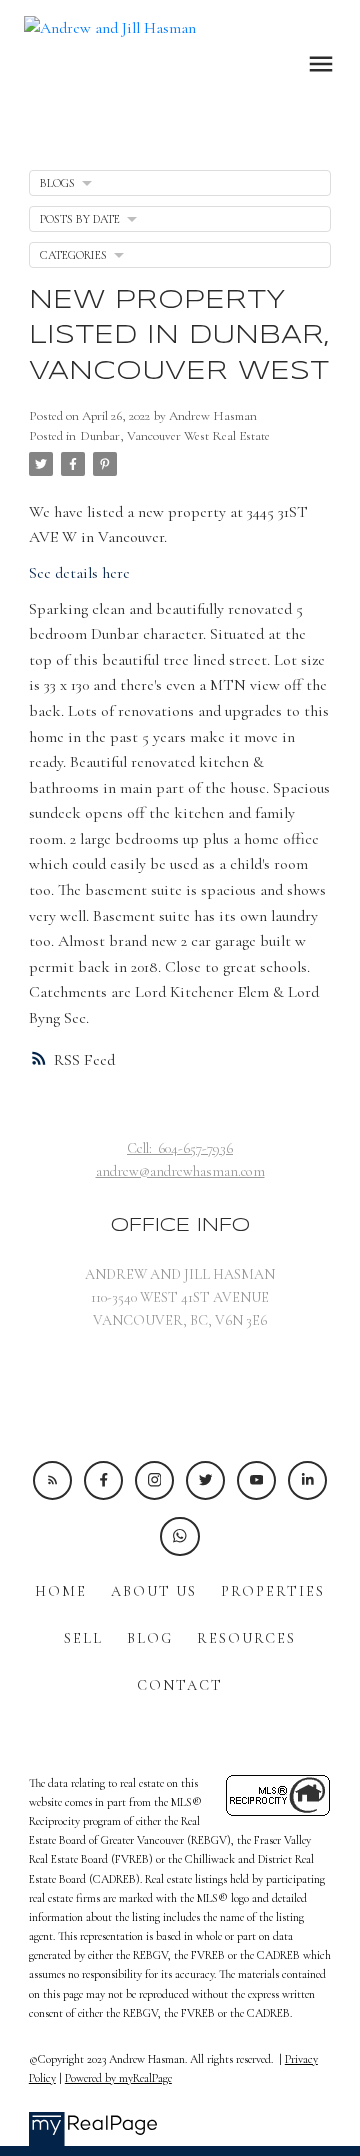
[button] (52, 1480)
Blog (150, 1638)
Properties (273, 1591)
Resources (246, 1638)
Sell (83, 1638)
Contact (180, 1685)
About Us (154, 1591)
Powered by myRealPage (118, 2078)
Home (61, 1591)
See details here (79, 573)
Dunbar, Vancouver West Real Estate (175, 436)
